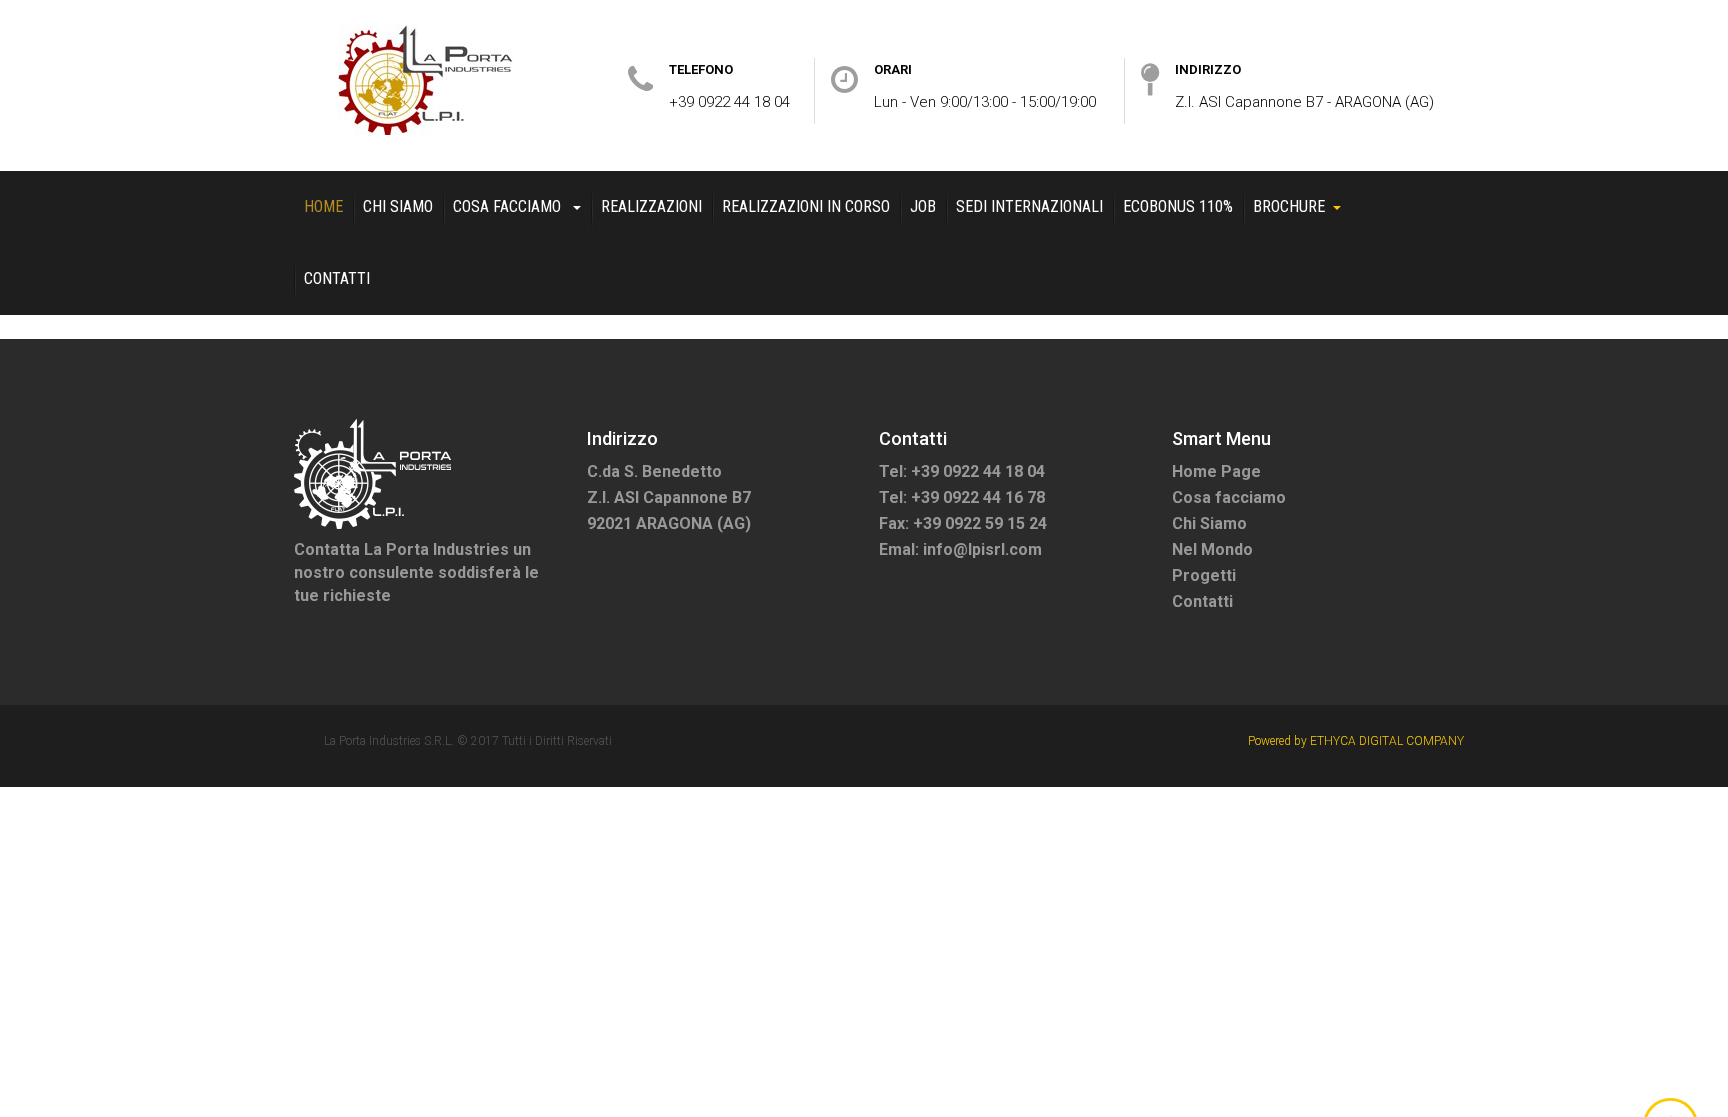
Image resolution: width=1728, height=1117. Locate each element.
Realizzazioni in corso (806, 206)
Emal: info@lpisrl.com (960, 549)
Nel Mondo (1212, 549)
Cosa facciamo (1229, 497)
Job (923, 206)
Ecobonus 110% (1178, 206)
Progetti (1204, 575)
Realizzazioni (651, 206)
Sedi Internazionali (1029, 206)
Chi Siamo (398, 206)
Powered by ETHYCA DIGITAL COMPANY (1356, 741)
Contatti (337, 278)
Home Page (1216, 471)
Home (323, 206)
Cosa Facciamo (509, 206)
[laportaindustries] (425, 80)
